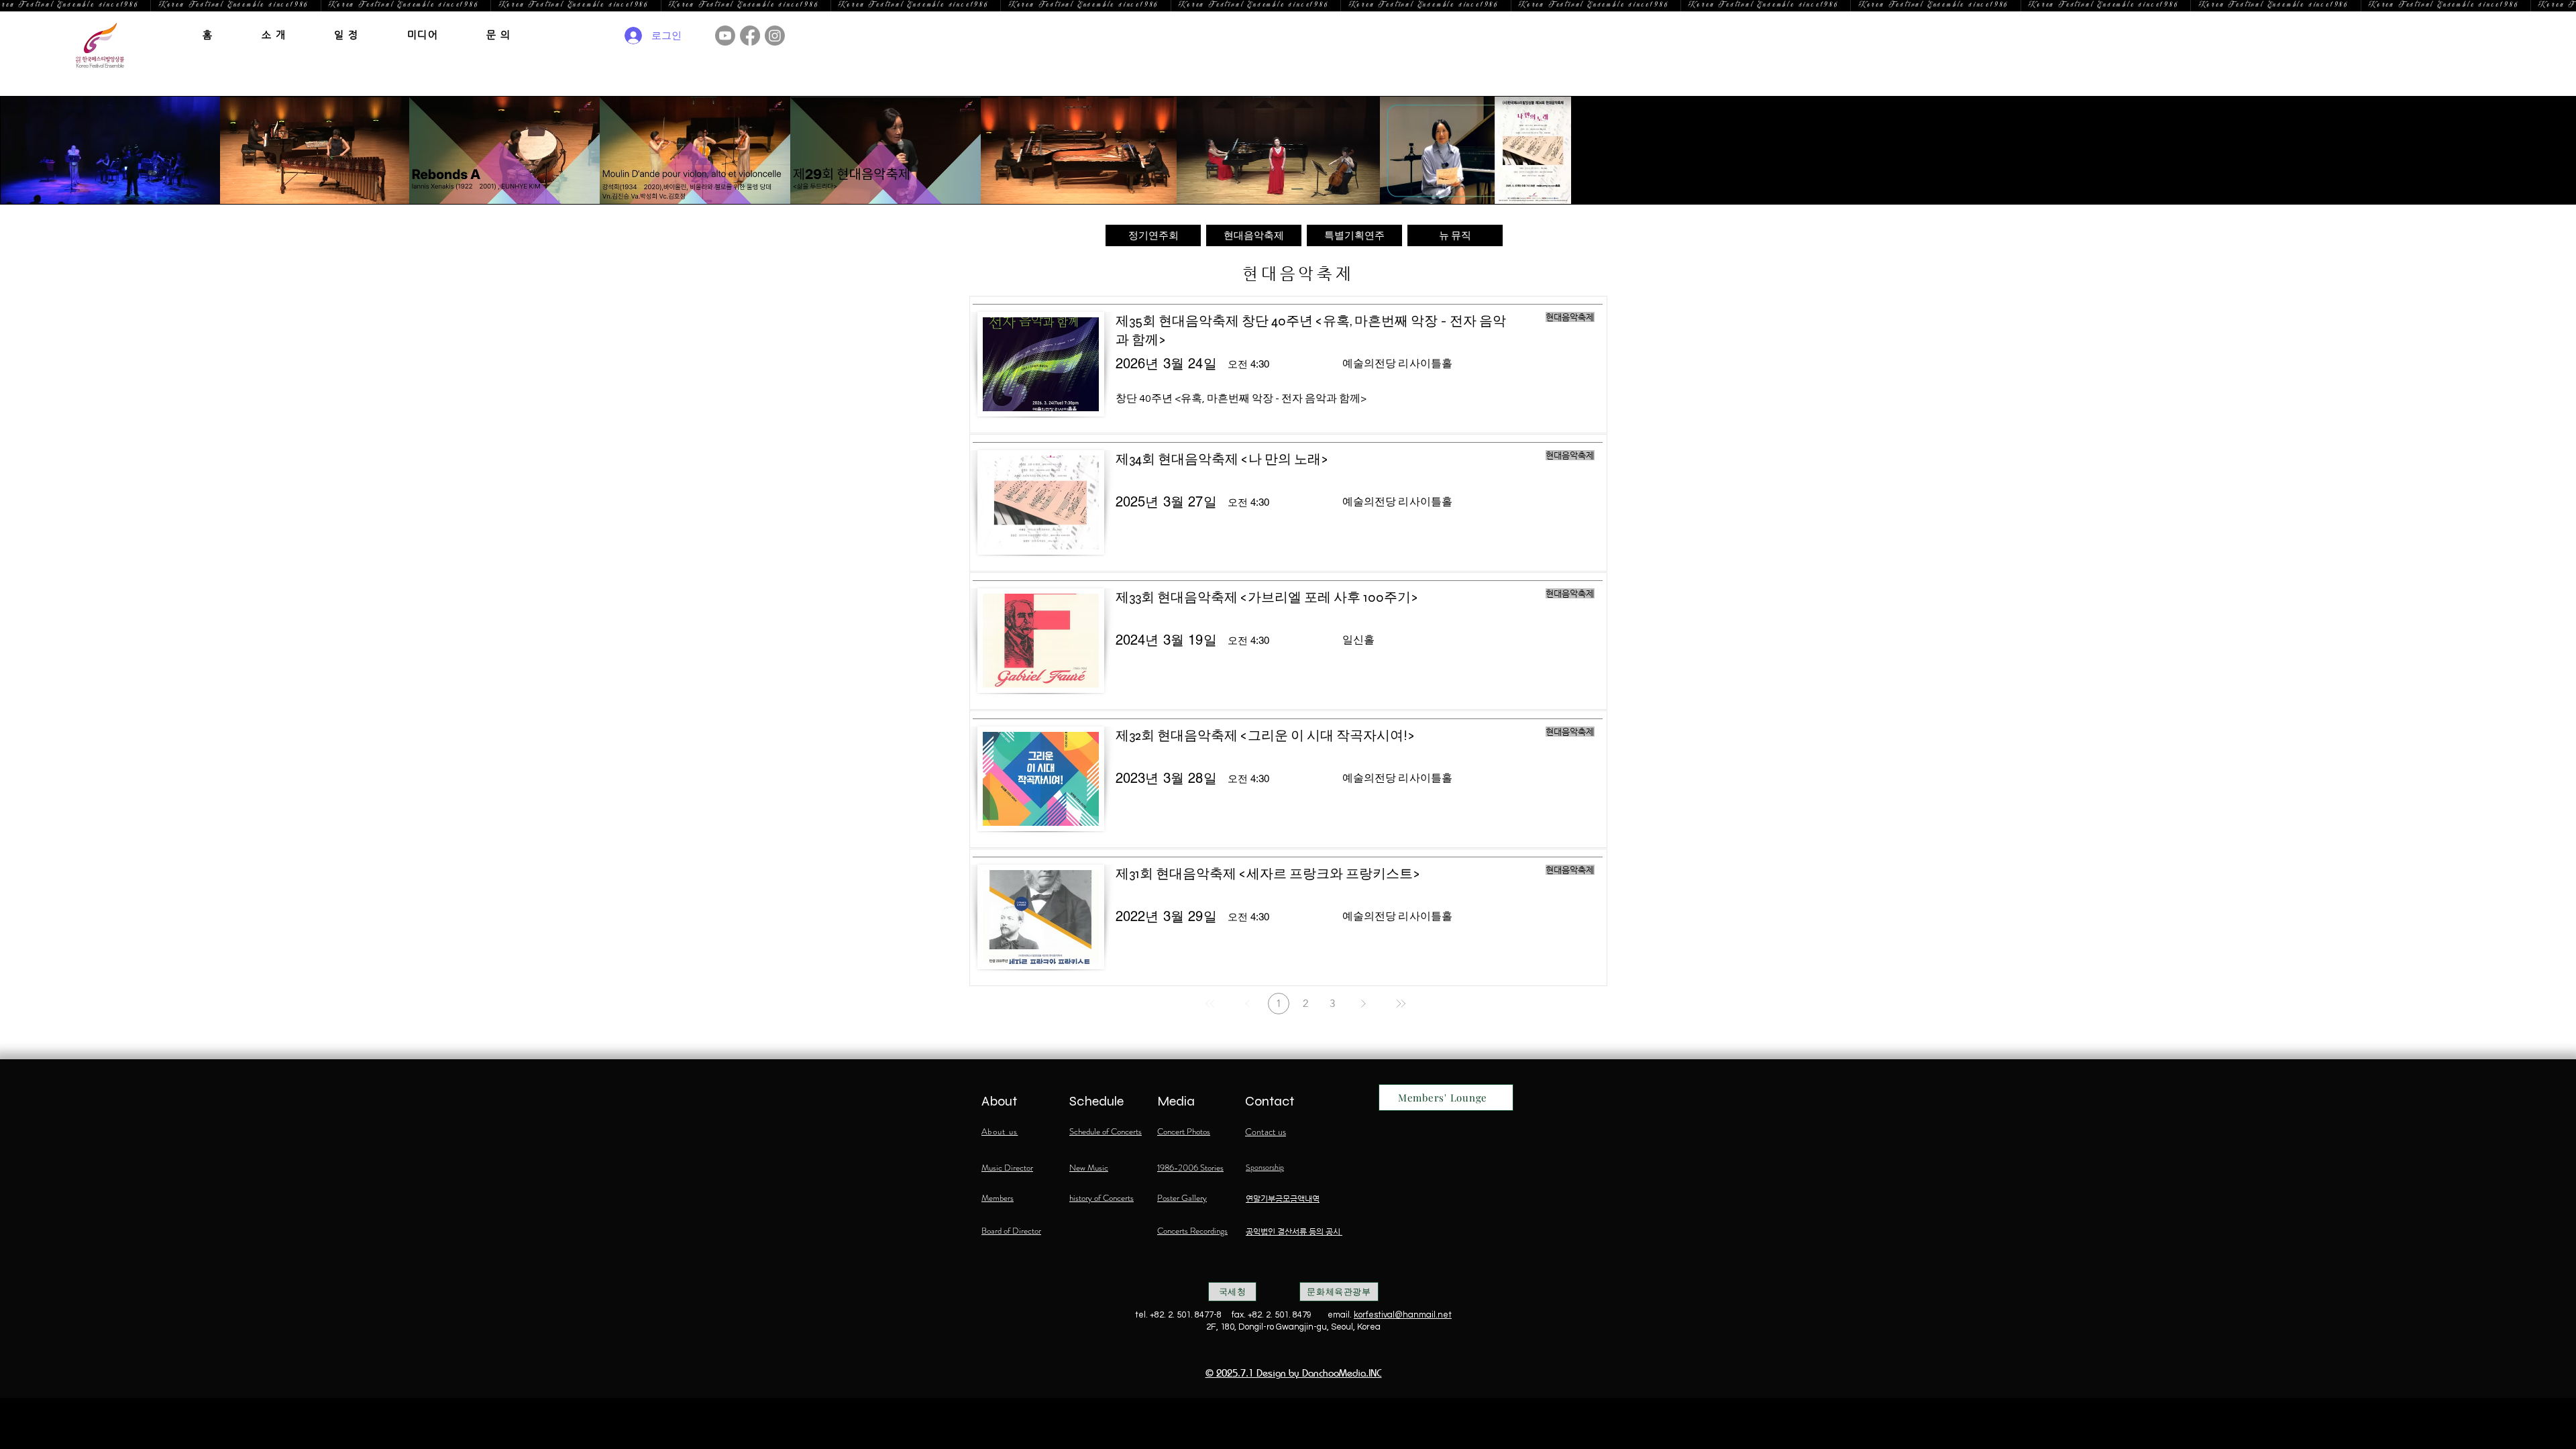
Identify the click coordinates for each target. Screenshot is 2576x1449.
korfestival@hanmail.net (1403, 1315)
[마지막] (1401, 1004)
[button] (274, 35)
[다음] (1363, 1004)
